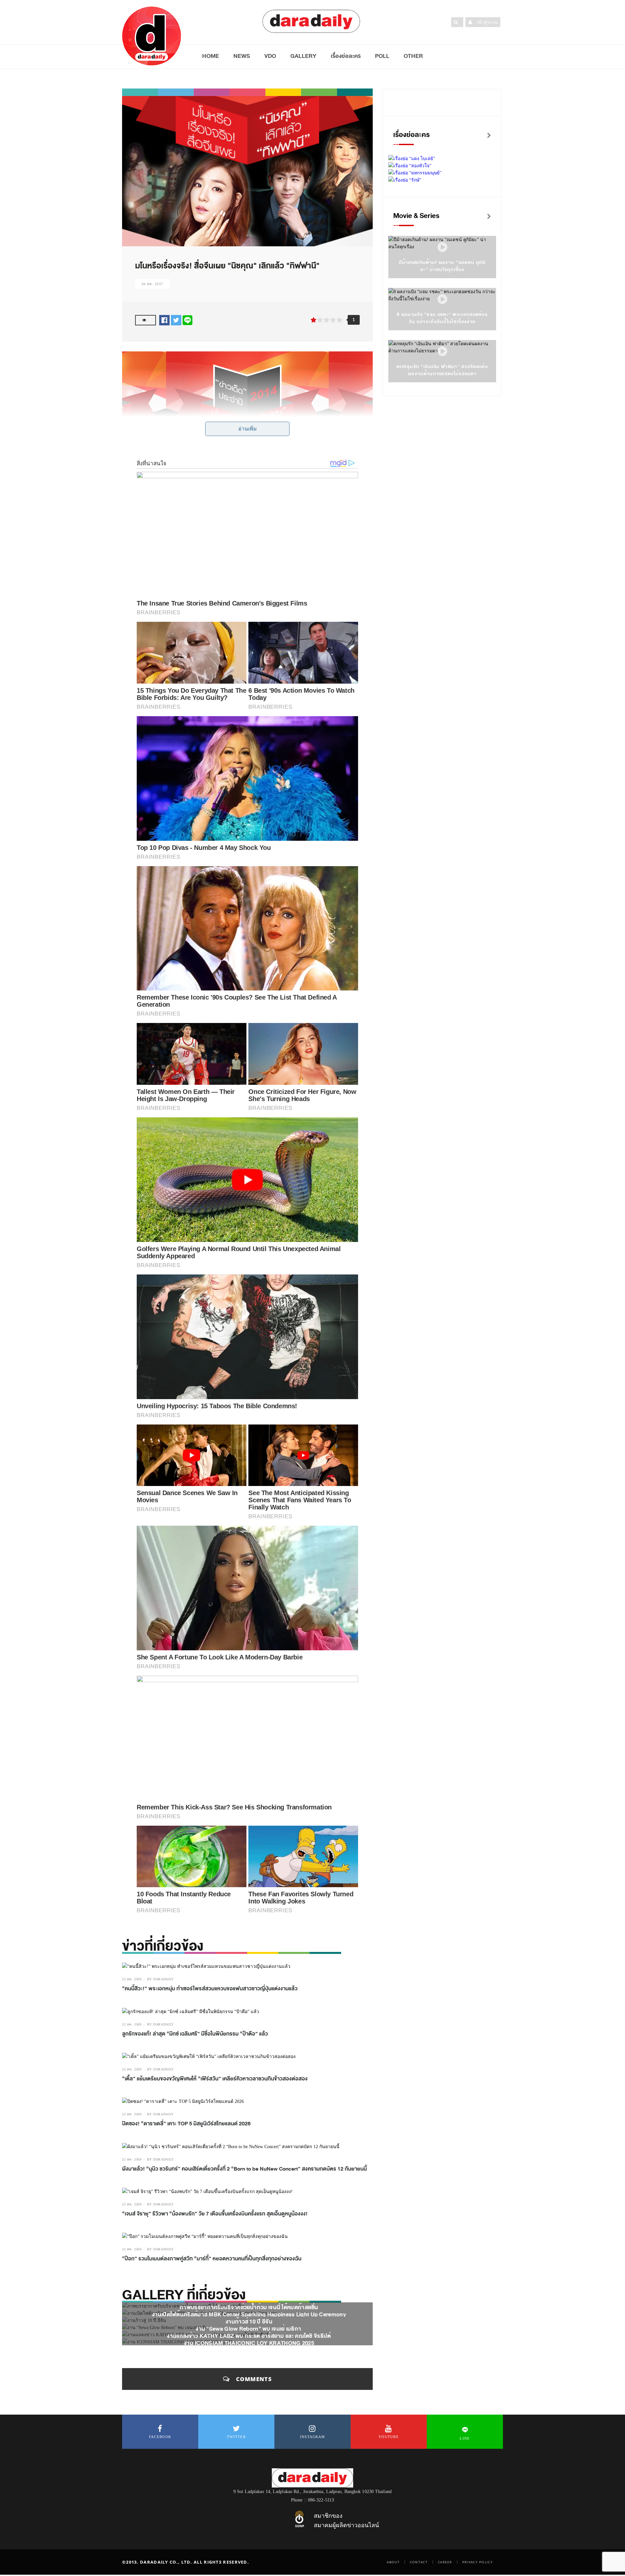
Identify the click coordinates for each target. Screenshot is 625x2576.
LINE (465, 2438)
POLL (382, 56)
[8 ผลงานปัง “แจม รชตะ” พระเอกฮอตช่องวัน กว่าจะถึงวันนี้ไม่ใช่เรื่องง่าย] (442, 300)
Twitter (236, 2437)
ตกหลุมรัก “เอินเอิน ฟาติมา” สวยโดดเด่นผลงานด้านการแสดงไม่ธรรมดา (442, 370)
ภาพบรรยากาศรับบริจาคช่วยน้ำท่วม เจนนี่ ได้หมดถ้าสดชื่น (249, 2307)
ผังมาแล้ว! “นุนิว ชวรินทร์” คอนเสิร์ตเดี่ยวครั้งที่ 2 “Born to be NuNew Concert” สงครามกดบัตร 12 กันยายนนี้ (244, 2169)
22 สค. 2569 (132, 1979)
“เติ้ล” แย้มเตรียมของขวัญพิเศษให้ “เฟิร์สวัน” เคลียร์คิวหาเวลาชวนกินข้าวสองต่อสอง (215, 2079)
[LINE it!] (187, 320)
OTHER (413, 56)
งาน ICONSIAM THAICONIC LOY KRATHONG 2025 (249, 2343)
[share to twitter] (176, 320)
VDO (270, 56)
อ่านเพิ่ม (248, 429)
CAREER (445, 2562)
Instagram (313, 2437)
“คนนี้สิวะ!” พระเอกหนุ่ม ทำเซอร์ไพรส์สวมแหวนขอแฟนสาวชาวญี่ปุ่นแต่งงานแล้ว (210, 1989)
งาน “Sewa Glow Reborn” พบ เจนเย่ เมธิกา (249, 2329)
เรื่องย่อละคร (346, 56)
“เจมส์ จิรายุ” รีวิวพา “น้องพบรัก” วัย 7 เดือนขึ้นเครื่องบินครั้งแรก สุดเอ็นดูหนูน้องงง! (215, 2214)
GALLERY (303, 56)
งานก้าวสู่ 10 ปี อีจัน (249, 2322)
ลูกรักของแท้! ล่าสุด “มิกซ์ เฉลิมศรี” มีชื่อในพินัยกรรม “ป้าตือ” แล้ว (195, 2034)
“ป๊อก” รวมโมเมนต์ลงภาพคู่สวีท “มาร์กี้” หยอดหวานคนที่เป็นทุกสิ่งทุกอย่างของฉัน (212, 2259)
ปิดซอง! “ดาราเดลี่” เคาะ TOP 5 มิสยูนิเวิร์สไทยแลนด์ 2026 (186, 2124)
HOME (211, 56)
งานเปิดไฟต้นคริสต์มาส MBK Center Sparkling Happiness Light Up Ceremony (249, 2315)
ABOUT (393, 2562)
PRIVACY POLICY (478, 2562)
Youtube (389, 2437)
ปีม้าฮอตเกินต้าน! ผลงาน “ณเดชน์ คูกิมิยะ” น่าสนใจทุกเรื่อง (442, 266)
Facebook (160, 2437)
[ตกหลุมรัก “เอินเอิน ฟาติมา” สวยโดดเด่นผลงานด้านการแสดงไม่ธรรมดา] (442, 352)
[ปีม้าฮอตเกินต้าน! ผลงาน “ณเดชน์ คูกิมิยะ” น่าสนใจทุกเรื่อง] (442, 247)
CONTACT (419, 2562)
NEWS (242, 56)
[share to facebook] (164, 320)
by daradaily (160, 1979)
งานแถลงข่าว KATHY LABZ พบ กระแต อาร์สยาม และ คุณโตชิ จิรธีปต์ (249, 2336)
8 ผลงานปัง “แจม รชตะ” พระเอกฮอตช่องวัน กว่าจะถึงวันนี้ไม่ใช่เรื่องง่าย (442, 318)
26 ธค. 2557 (152, 284)
